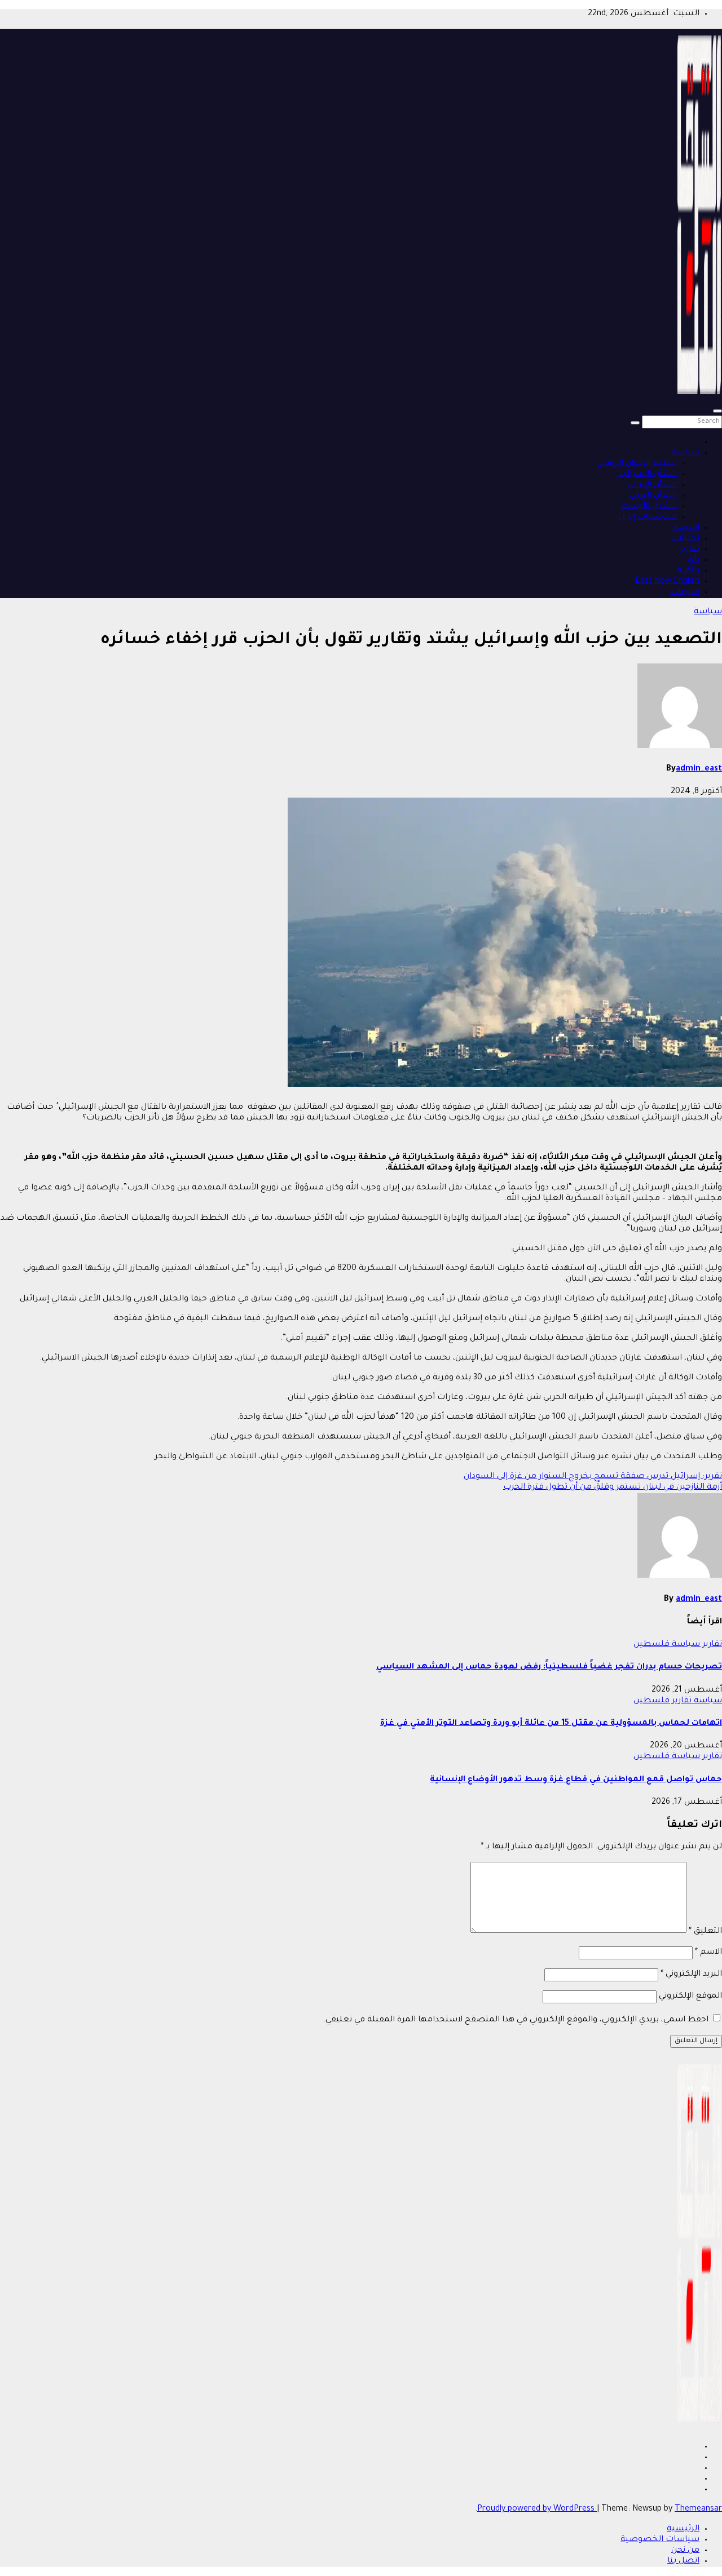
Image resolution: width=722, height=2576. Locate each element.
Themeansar (698, 2509)
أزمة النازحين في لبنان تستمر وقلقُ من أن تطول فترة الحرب (613, 1488)
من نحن (685, 2551)
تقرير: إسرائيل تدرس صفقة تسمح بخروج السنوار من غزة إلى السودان (593, 1477)
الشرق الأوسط (649, 507)
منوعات (685, 592)
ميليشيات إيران (648, 517)
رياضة (688, 571)
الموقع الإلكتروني (690, 1997)
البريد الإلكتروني (691, 1975)
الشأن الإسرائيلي (646, 475)
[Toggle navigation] (717, 411)
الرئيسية (683, 2529)
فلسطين (651, 1645)
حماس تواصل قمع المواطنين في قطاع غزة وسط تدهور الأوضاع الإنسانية (576, 1780)
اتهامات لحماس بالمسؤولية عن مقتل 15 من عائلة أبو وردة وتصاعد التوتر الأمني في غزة (551, 1724)
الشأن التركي (653, 496)
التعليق (705, 1932)
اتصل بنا (683, 2561)
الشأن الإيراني (652, 485)
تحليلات (685, 539)
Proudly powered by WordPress (537, 2509)
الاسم (708, 1953)
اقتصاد (686, 528)
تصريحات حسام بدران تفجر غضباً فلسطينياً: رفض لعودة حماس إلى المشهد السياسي (549, 1667)
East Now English (667, 582)
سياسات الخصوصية (660, 2540)
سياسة (685, 453)
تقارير (690, 550)
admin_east (699, 769)
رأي (694, 560)
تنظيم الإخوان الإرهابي (637, 464)
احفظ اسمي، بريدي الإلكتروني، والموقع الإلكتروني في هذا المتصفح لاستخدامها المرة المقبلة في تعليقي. (516, 2020)
